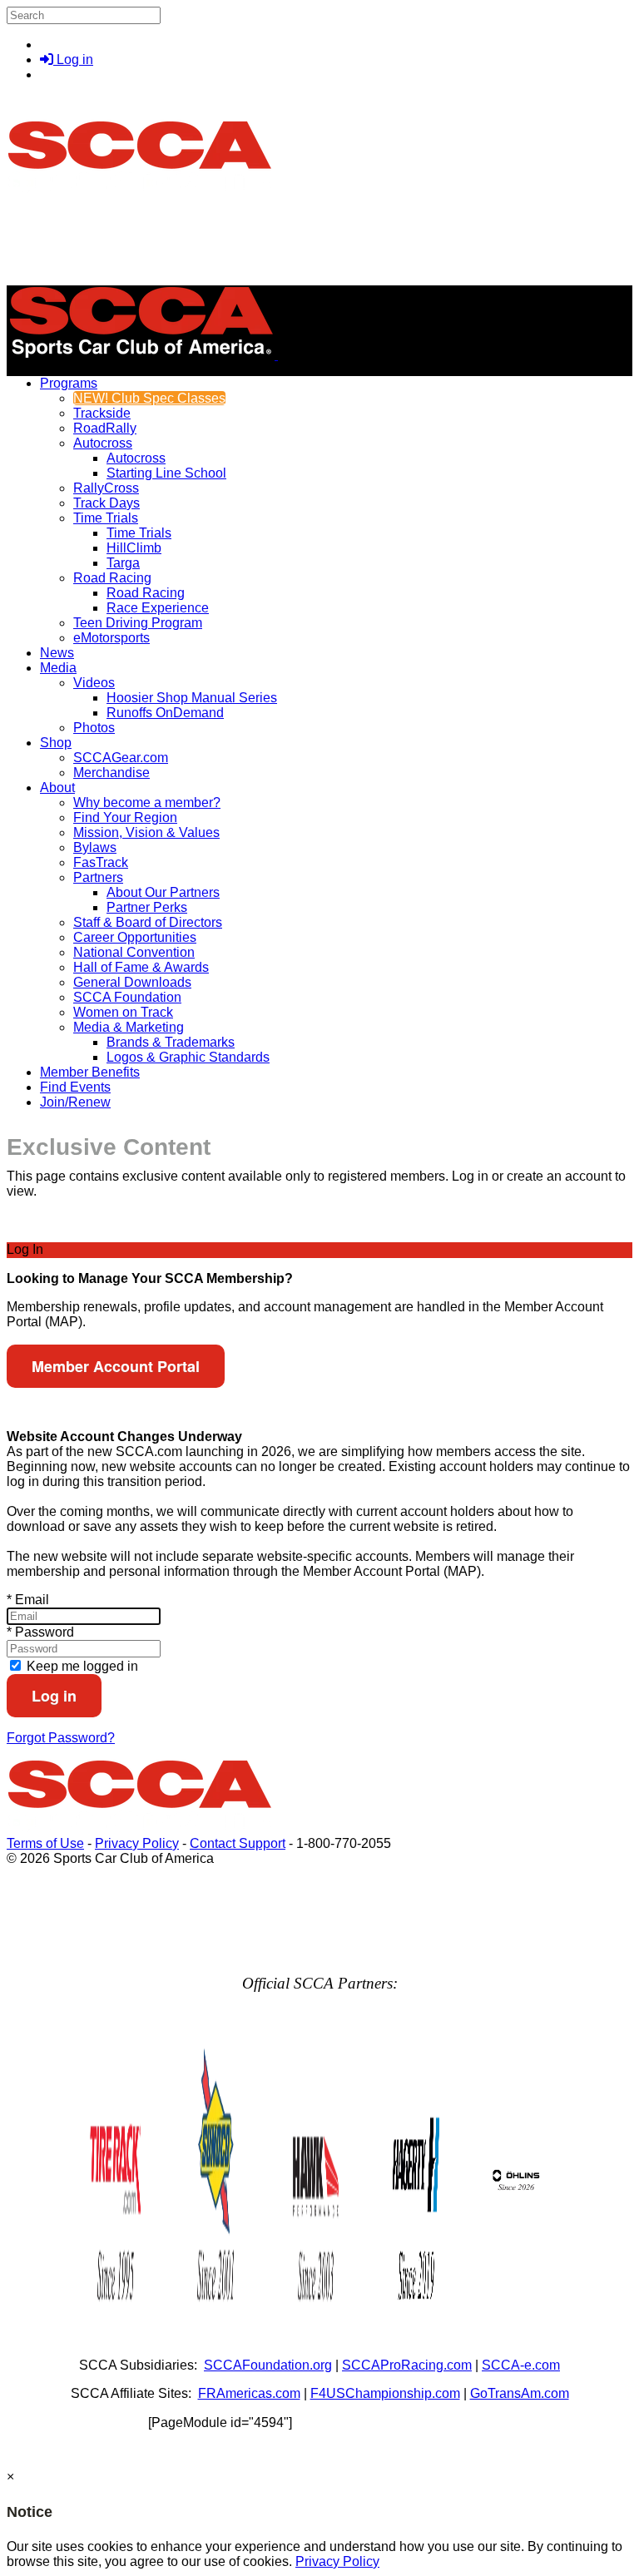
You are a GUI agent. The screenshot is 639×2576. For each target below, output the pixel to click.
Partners (98, 877)
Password (40, 1632)
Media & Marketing (129, 1027)
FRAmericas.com (249, 2393)
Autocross (103, 443)
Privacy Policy (137, 1843)
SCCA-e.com (521, 2365)
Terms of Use (45, 1843)
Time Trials (106, 518)
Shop (56, 743)
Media (58, 668)
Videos (94, 683)
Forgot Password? (61, 1738)
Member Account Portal (116, 1366)
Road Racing (112, 578)
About (57, 788)
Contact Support (238, 1843)
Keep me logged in (81, 1666)
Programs (69, 383)
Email (28, 1600)
